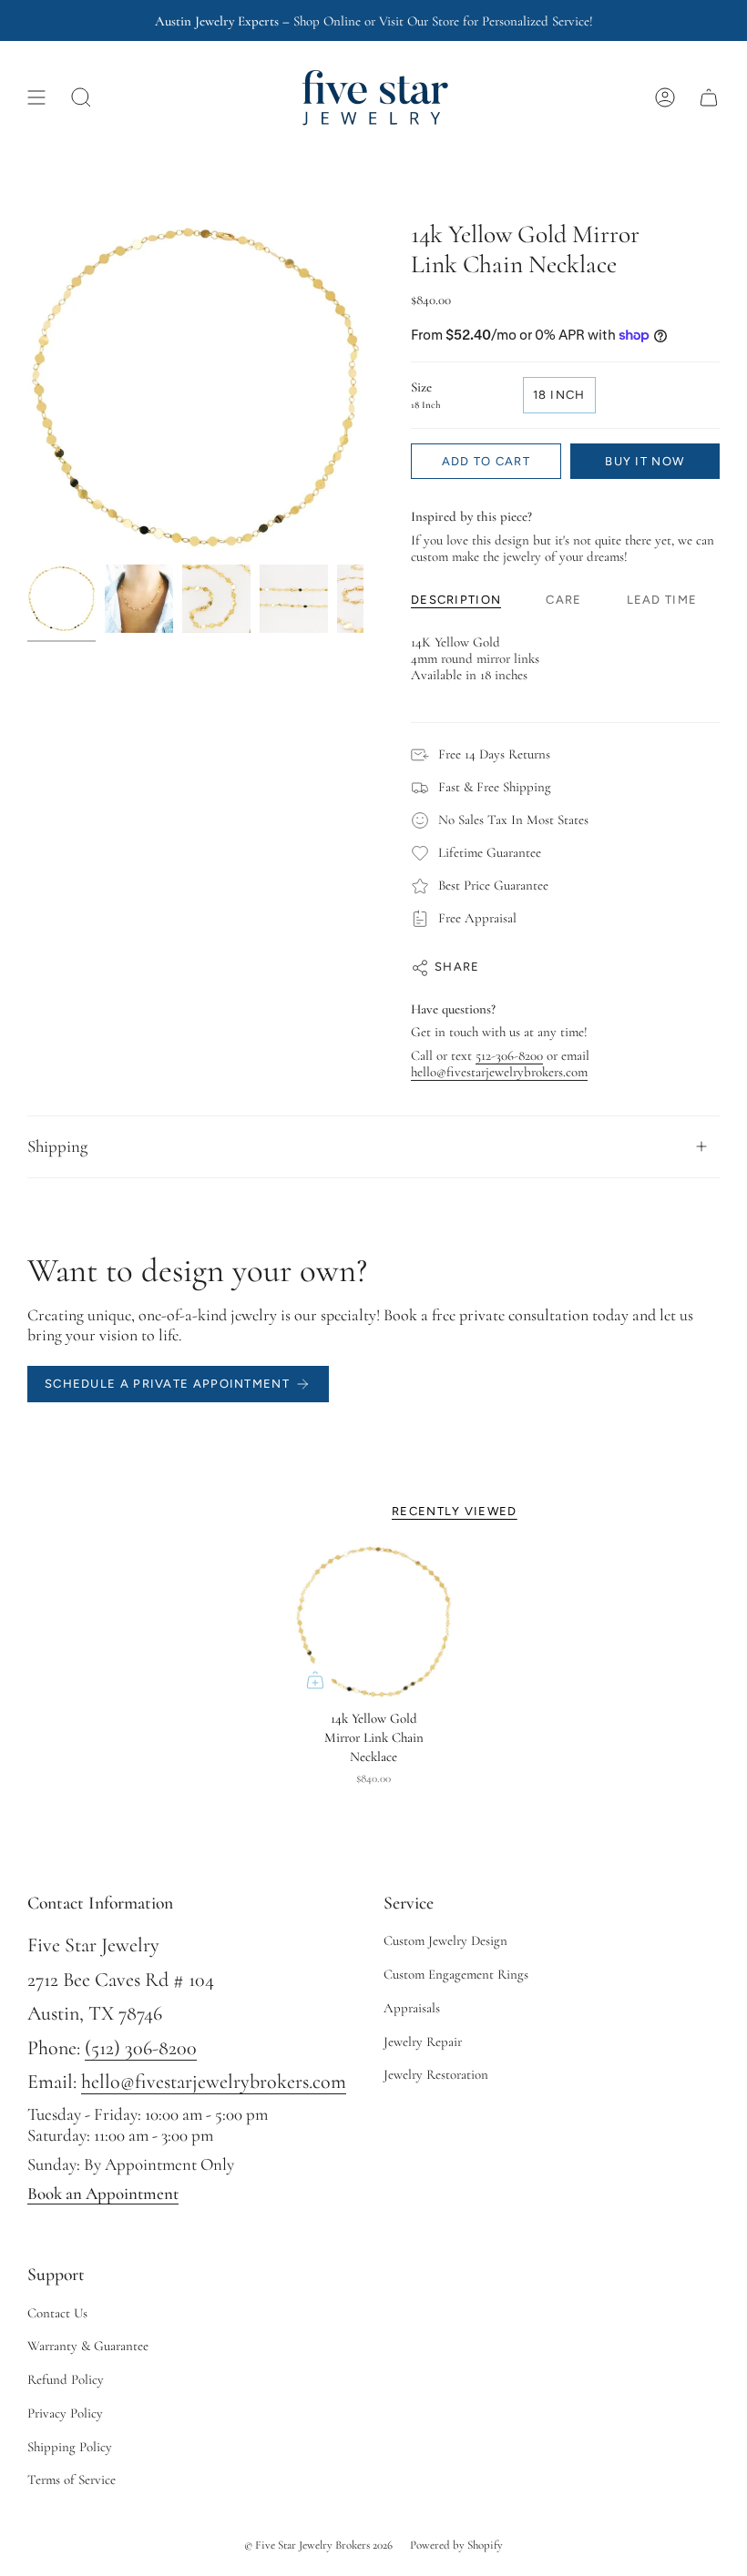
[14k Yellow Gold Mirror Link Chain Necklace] (373, 1622)
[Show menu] (36, 97)
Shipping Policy (70, 2447)
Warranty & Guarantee (88, 2346)
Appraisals (412, 2008)
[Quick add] (315, 1680)
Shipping (57, 1146)
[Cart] (709, 97)
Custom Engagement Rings (456, 1974)
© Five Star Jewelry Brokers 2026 (318, 2545)
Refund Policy (66, 2379)
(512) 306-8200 (141, 2048)
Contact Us (57, 2313)
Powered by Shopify (456, 2545)
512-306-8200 (509, 1055)
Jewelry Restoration (436, 2074)
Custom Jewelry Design (445, 1940)
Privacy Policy (65, 2413)
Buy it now (645, 461)
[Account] (665, 97)
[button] (81, 97)
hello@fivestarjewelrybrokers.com (499, 1072)
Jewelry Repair (423, 2041)
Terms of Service (72, 2479)
